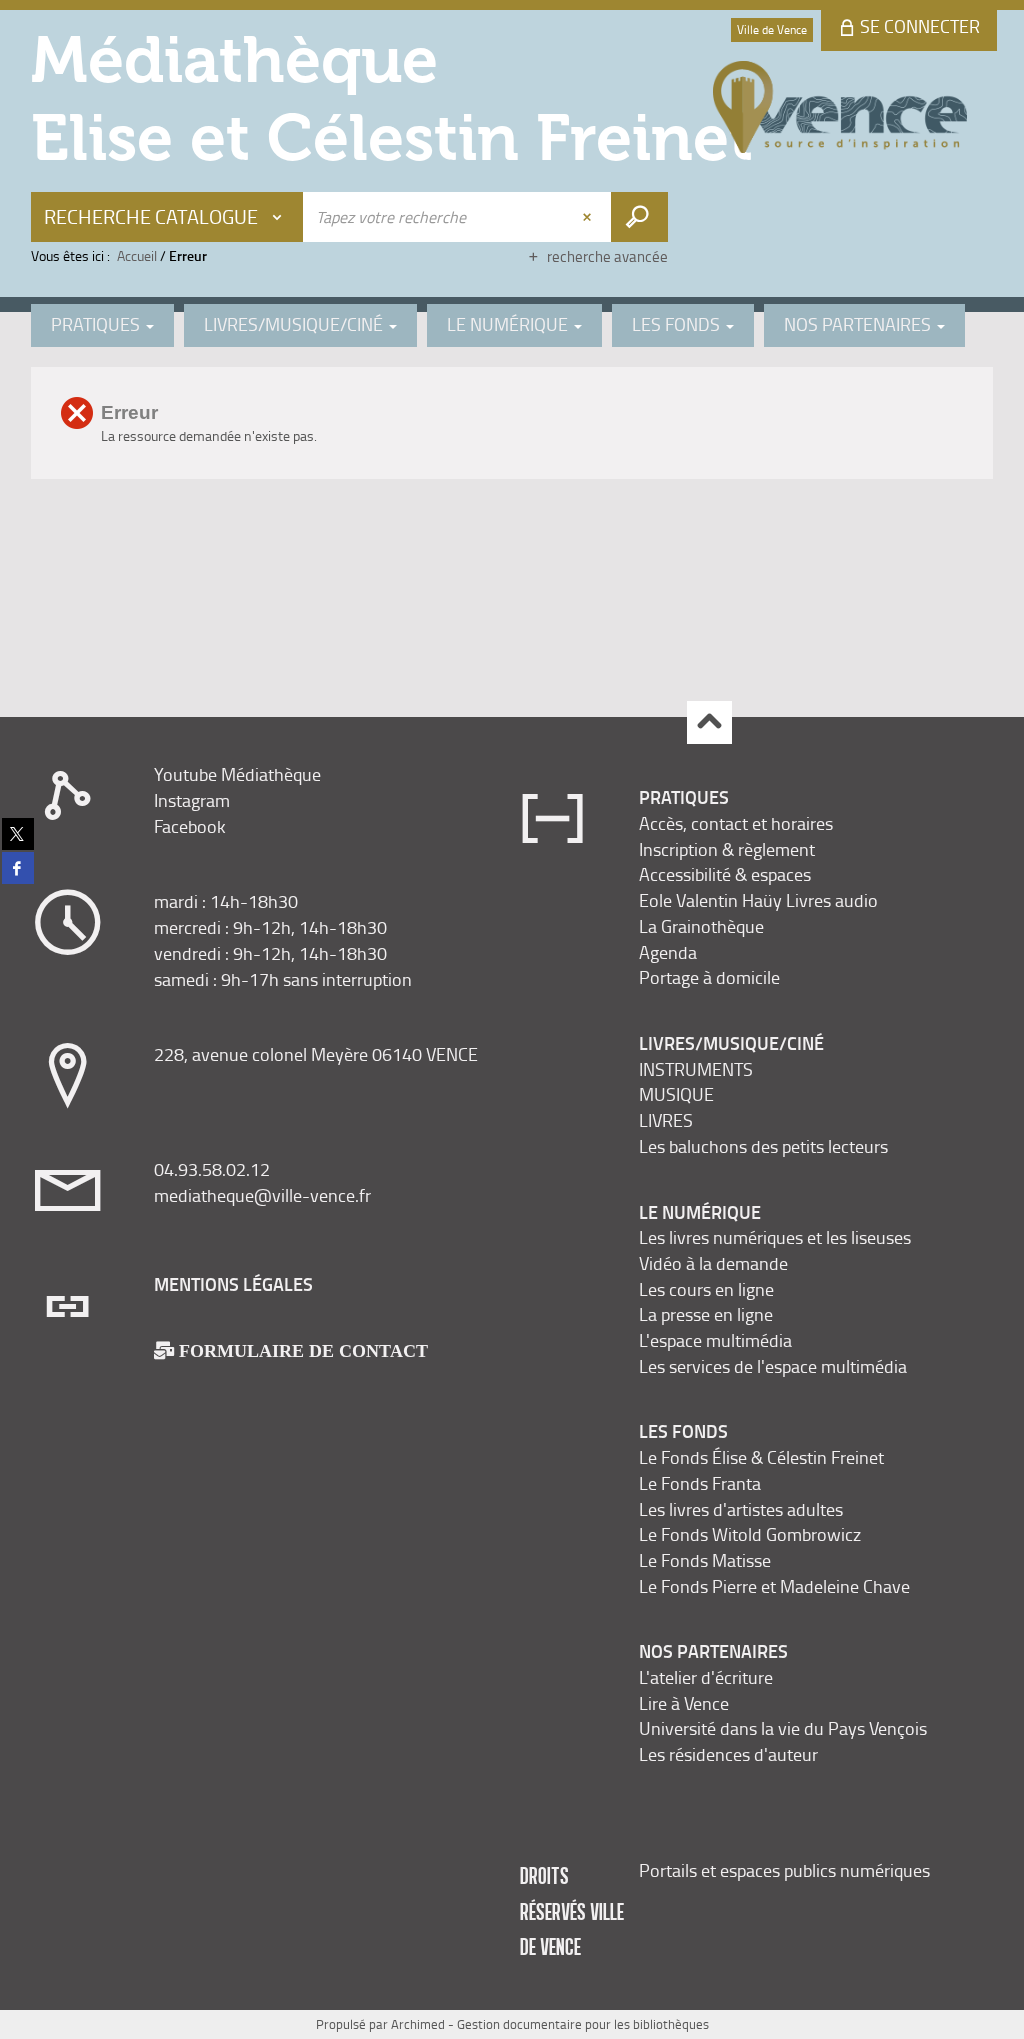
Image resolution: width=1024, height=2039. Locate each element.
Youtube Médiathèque (237, 774)
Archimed (418, 2024)
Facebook (190, 826)
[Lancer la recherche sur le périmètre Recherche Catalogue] (639, 217)
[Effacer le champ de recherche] (589, 217)
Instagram (192, 800)
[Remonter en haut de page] (709, 722)
